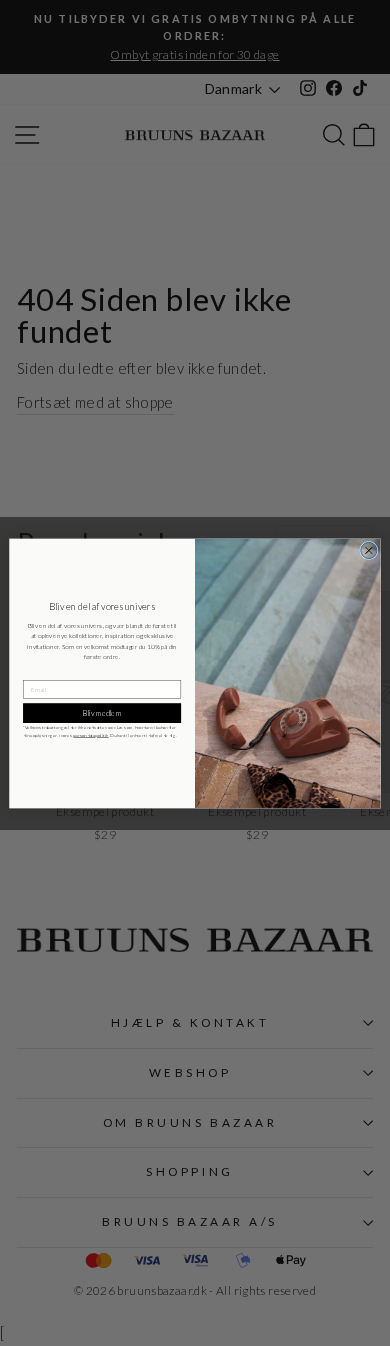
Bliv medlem (102, 712)
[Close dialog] (369, 550)
